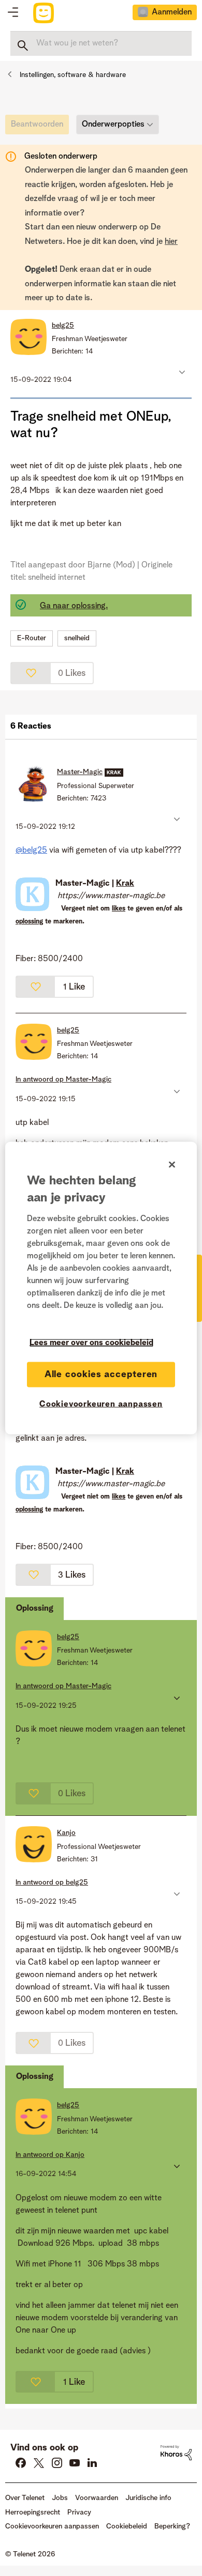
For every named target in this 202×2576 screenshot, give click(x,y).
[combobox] (101, 43)
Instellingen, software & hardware (73, 75)
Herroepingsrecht (33, 2512)
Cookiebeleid (127, 2526)
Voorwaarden (97, 2498)
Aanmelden (172, 12)
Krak (125, 884)
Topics (13, 13)
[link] (40, 127)
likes (119, 909)
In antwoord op (63, 1079)
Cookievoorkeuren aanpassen (101, 1404)
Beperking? (172, 2526)
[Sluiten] (172, 1164)
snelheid (77, 638)
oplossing (29, 922)
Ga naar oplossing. (74, 606)
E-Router (32, 638)
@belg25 (31, 851)
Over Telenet (25, 2498)
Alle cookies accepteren (101, 1374)
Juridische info (148, 2498)
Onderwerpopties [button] (113, 125)
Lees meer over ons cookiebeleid (91, 1343)
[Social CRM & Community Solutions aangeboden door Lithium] (176, 2452)
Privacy (79, 2512)
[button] (181, 372)
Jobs (60, 2498)
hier (171, 242)
